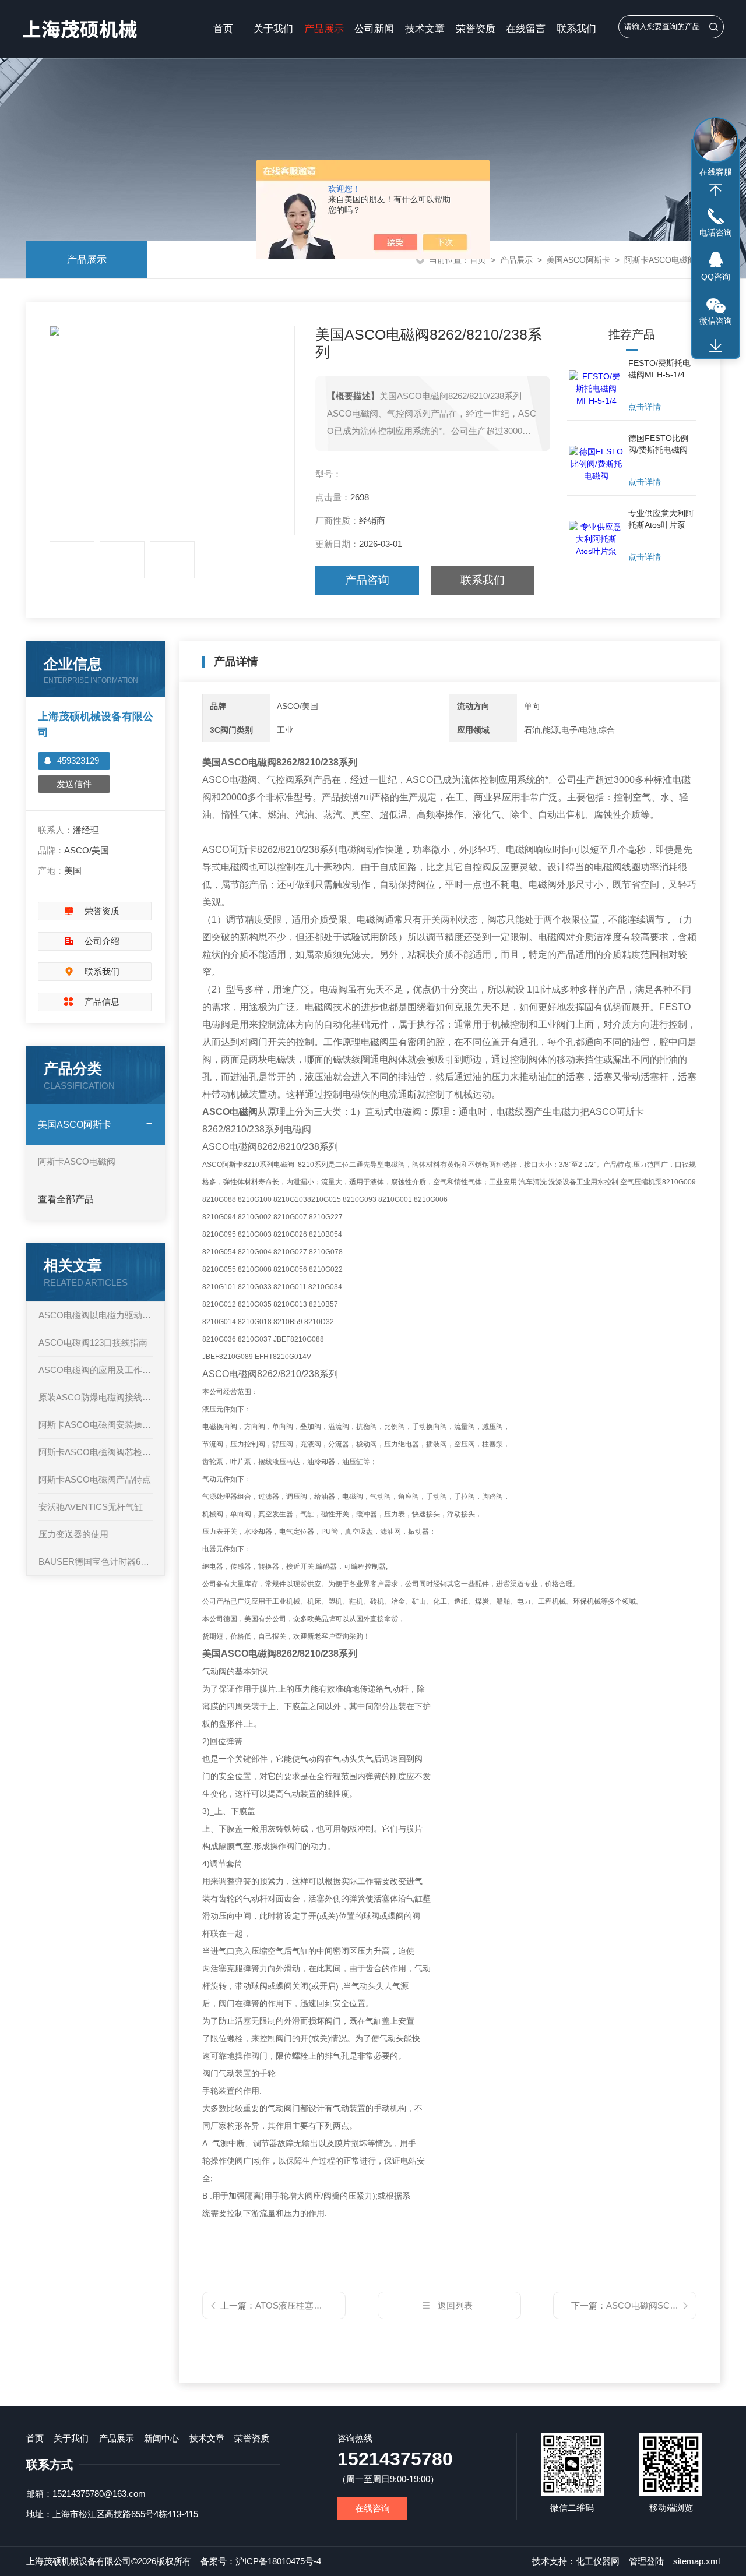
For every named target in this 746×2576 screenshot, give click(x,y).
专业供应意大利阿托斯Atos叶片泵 (661, 519)
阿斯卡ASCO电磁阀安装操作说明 (96, 1425)
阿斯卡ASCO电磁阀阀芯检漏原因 (96, 1452)
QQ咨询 (716, 277)
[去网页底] (716, 346)
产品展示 (324, 29)
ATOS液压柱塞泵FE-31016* (309, 2305)
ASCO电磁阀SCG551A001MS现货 (674, 2305)
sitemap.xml (696, 2561)
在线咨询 (372, 2508)
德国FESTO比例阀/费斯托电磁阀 (658, 444)
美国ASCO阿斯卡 (578, 260)
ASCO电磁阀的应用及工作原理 (96, 1370)
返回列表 (455, 2305)
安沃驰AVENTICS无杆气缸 (91, 1507)
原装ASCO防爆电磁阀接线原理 (96, 1397)
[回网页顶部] (716, 190)
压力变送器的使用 (73, 1534)
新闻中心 (161, 2438)
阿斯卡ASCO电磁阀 (660, 260)
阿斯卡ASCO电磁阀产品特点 (95, 1479)
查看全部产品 (66, 1199)
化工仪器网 (598, 2561)
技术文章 (425, 29)
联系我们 (576, 29)
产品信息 (102, 1002)
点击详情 (645, 407)
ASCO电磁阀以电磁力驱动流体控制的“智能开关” (96, 1315)
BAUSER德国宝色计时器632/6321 (96, 1562)
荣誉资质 (476, 29)
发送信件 (74, 784)
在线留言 (526, 29)
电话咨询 (716, 232)
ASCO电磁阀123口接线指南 (93, 1342)
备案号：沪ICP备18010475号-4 (261, 2561)
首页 (223, 29)
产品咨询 (367, 580)
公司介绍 (102, 941)
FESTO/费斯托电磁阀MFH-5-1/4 (659, 369)
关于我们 (273, 29)
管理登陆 (646, 2561)
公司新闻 (374, 29)
